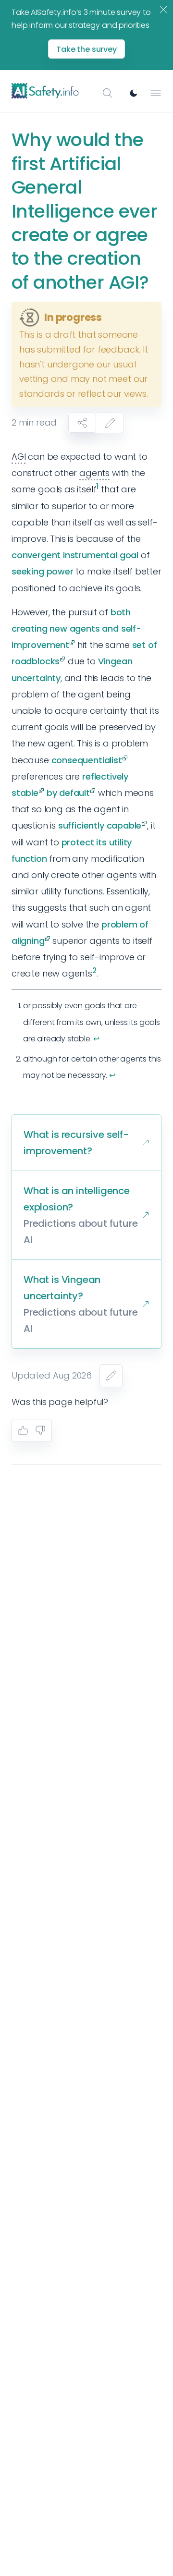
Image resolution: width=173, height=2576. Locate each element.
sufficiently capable (100, 825)
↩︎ (96, 1039)
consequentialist (87, 760)
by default (68, 793)
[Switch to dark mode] (134, 93)
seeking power (43, 571)
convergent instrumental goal (75, 555)
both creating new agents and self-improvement (76, 629)
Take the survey (86, 49)
